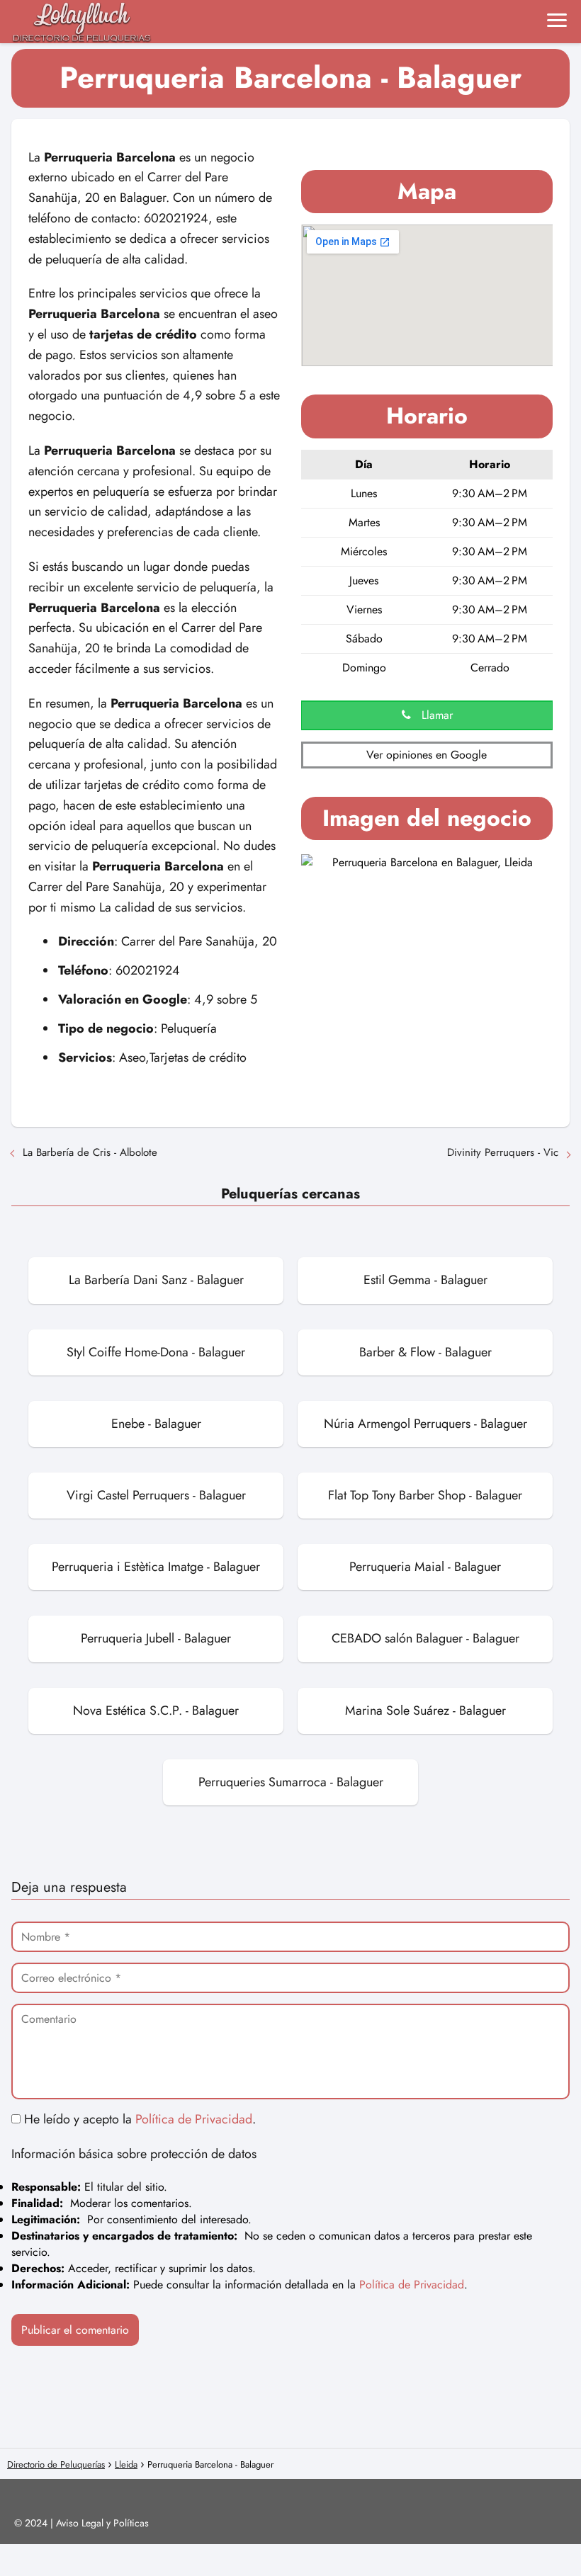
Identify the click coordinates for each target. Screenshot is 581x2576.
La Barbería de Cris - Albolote (90, 1152)
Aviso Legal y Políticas (102, 2523)
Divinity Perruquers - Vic (503, 1152)
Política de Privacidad (194, 2119)
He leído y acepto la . (138, 2119)
